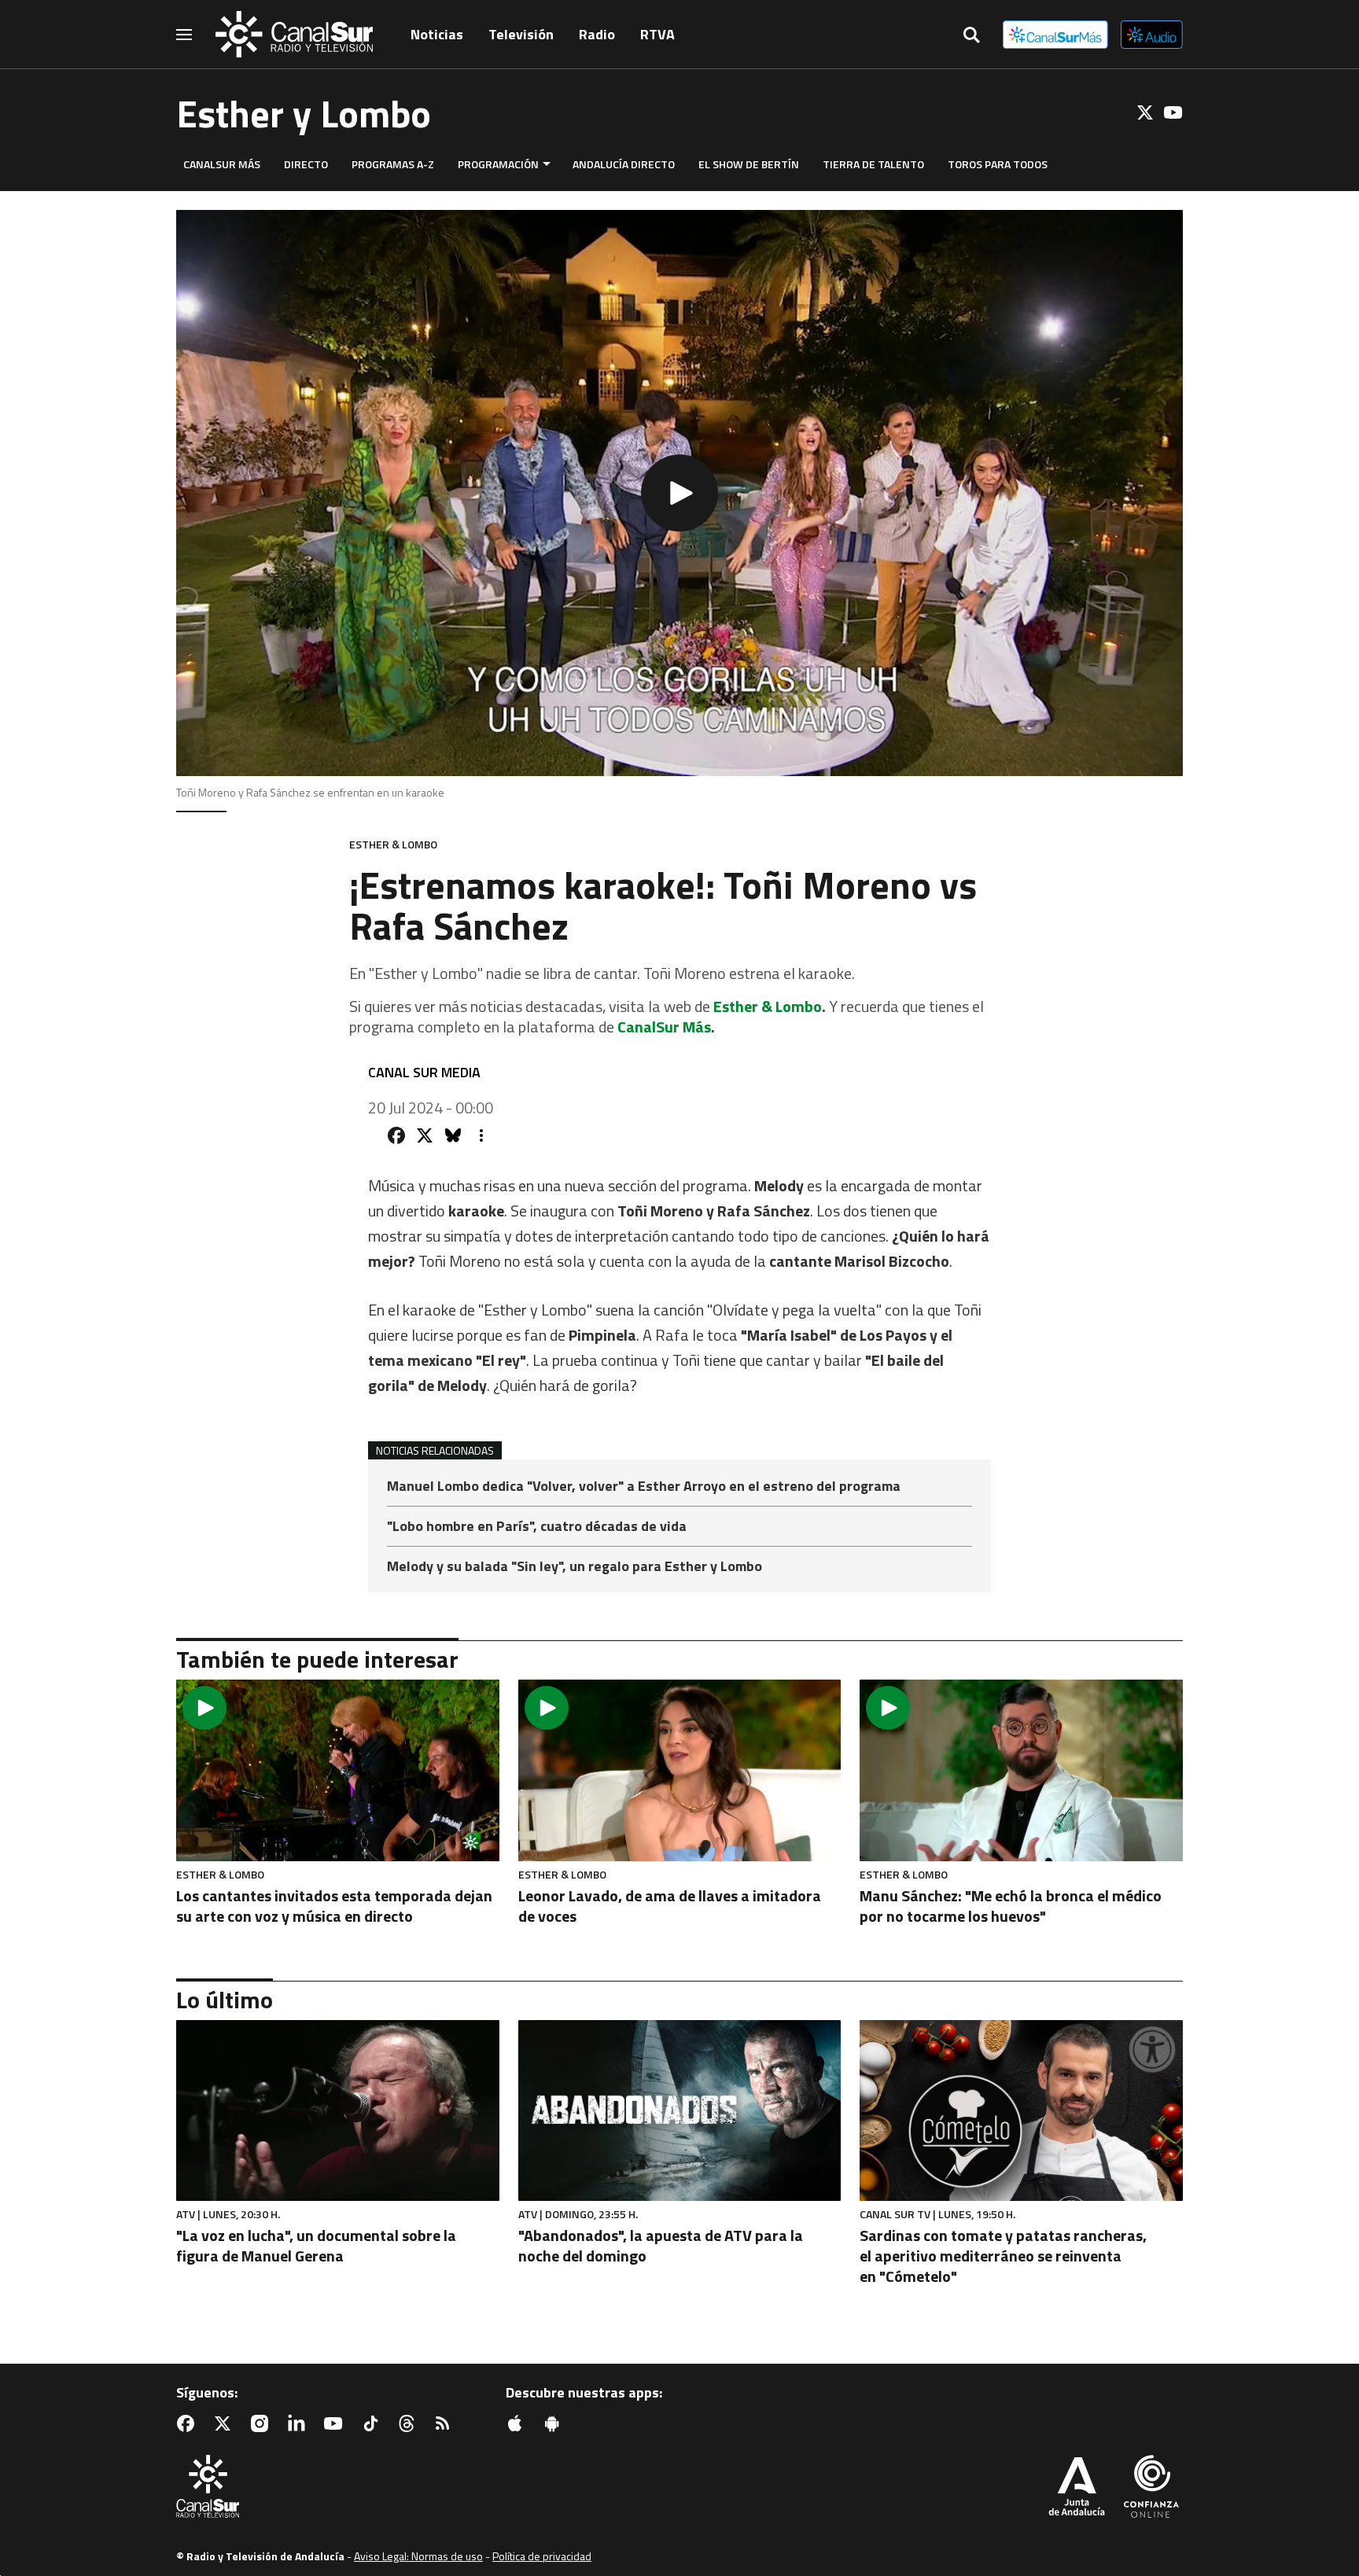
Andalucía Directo (624, 164)
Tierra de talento (873, 164)
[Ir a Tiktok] (374, 2423)
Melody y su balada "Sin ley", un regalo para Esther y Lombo (575, 1566)
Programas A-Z (393, 164)
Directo (306, 164)
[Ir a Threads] (410, 2423)
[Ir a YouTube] (1173, 112)
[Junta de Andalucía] (1077, 2488)
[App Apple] (518, 2423)
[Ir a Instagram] (263, 2423)
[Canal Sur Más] (1055, 35)
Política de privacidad (542, 2556)
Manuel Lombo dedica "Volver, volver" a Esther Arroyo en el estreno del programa (644, 1487)
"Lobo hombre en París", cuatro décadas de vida (537, 1527)
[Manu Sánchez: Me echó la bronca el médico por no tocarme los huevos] (1021, 1770)
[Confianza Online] (1151, 2488)
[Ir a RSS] (446, 2423)
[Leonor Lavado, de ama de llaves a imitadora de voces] (680, 1770)
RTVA (657, 34)
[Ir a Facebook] (189, 2423)
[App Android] (555, 2423)
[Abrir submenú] (547, 164)
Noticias (437, 34)
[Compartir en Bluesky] (453, 1135)
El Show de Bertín (749, 164)
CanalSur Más (222, 164)
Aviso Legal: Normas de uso (418, 2556)
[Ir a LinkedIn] (300, 2423)
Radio (597, 34)
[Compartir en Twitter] (425, 1135)
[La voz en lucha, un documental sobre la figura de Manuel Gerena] (338, 2111)
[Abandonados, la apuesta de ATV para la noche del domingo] (680, 2111)
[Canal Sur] (294, 35)
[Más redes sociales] (481, 1135)
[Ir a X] (1145, 112)
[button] (679, 493)
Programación (498, 164)
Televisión (521, 34)
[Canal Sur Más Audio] (1152, 35)
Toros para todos (998, 164)
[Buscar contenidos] (971, 36)
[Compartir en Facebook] (396, 1135)
